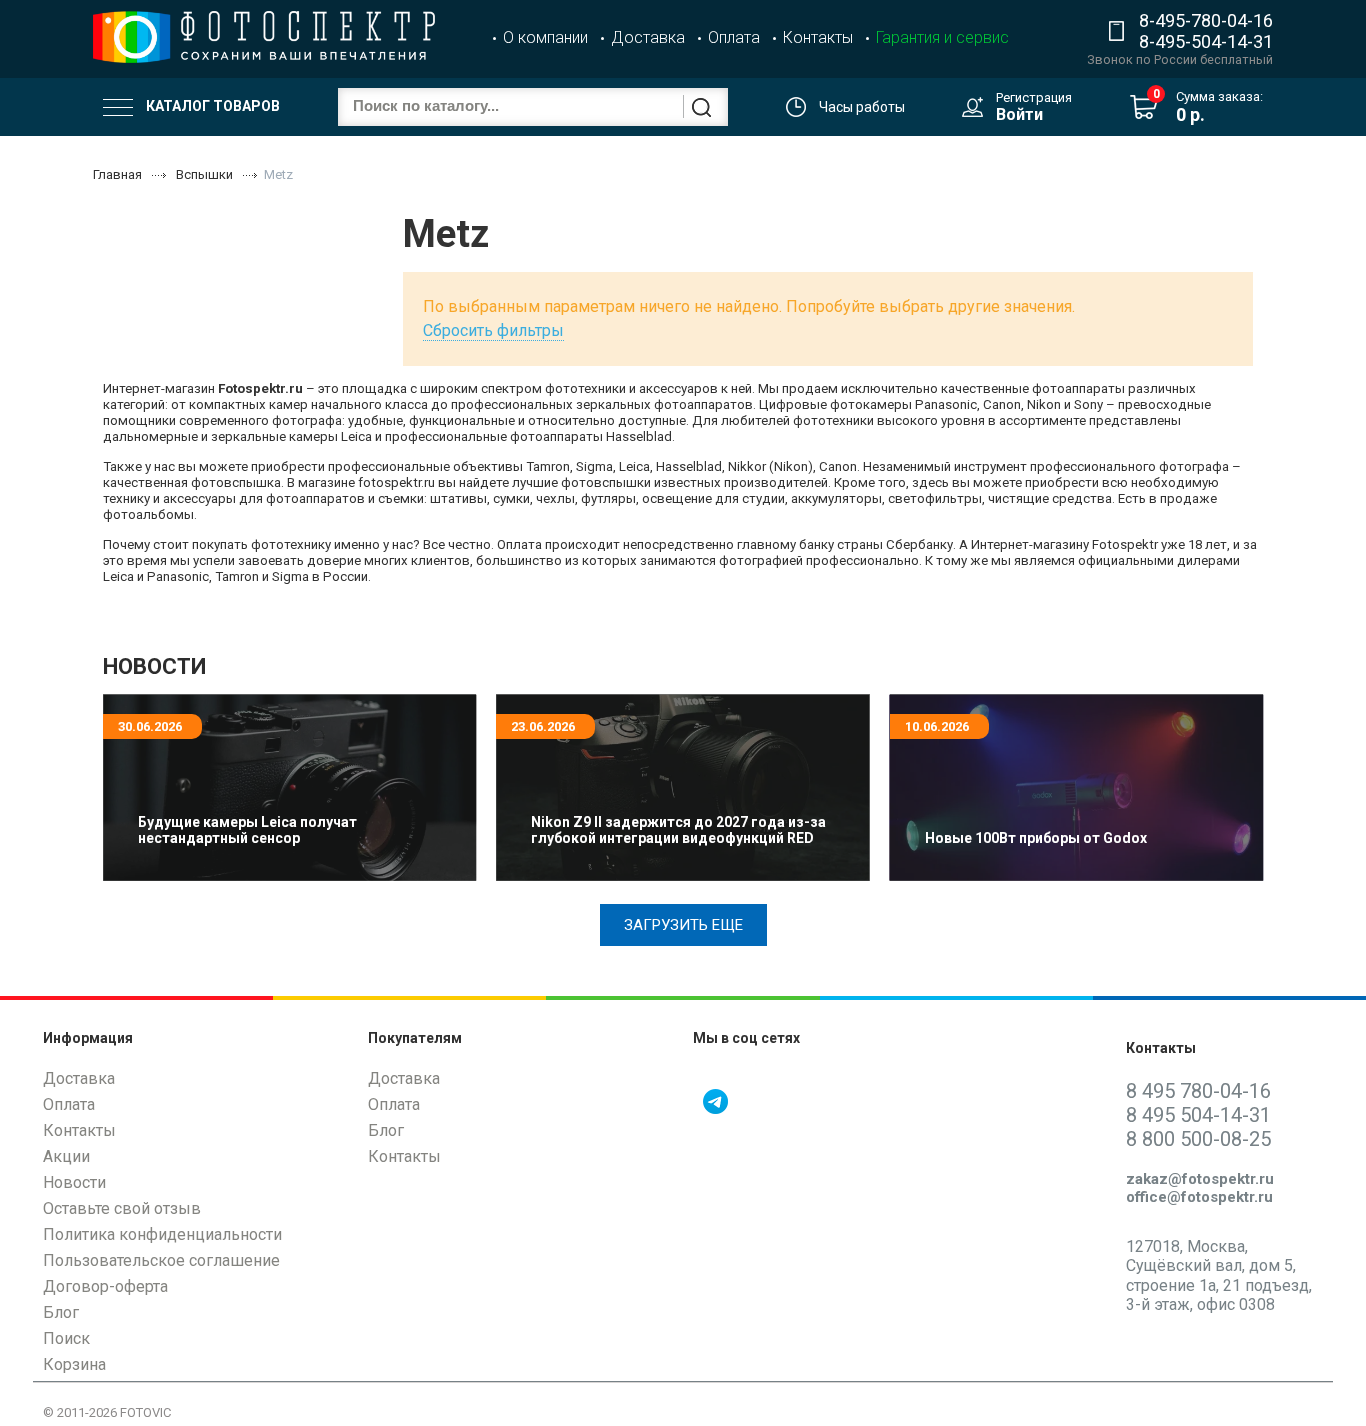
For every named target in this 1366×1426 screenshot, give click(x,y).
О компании (545, 37)
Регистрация (1034, 97)
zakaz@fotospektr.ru (1200, 1179)
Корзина (74, 1364)
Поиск (66, 1338)
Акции (66, 1156)
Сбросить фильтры (493, 330)
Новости (74, 1182)
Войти (1019, 114)
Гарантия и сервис (942, 37)
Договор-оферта (105, 1286)
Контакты (818, 37)
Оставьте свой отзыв (122, 1208)
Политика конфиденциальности (162, 1234)
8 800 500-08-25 (1198, 1139)
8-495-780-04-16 (1206, 20)
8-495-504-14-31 (1206, 41)
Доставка (648, 37)
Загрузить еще (683, 925)
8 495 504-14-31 (1198, 1115)
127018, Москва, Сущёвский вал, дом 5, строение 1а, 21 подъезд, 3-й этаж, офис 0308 (1219, 1275)
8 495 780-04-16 (1198, 1091)
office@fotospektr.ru (1199, 1197)
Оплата (734, 37)
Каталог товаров (211, 106)
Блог (61, 1312)
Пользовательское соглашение (161, 1260)
